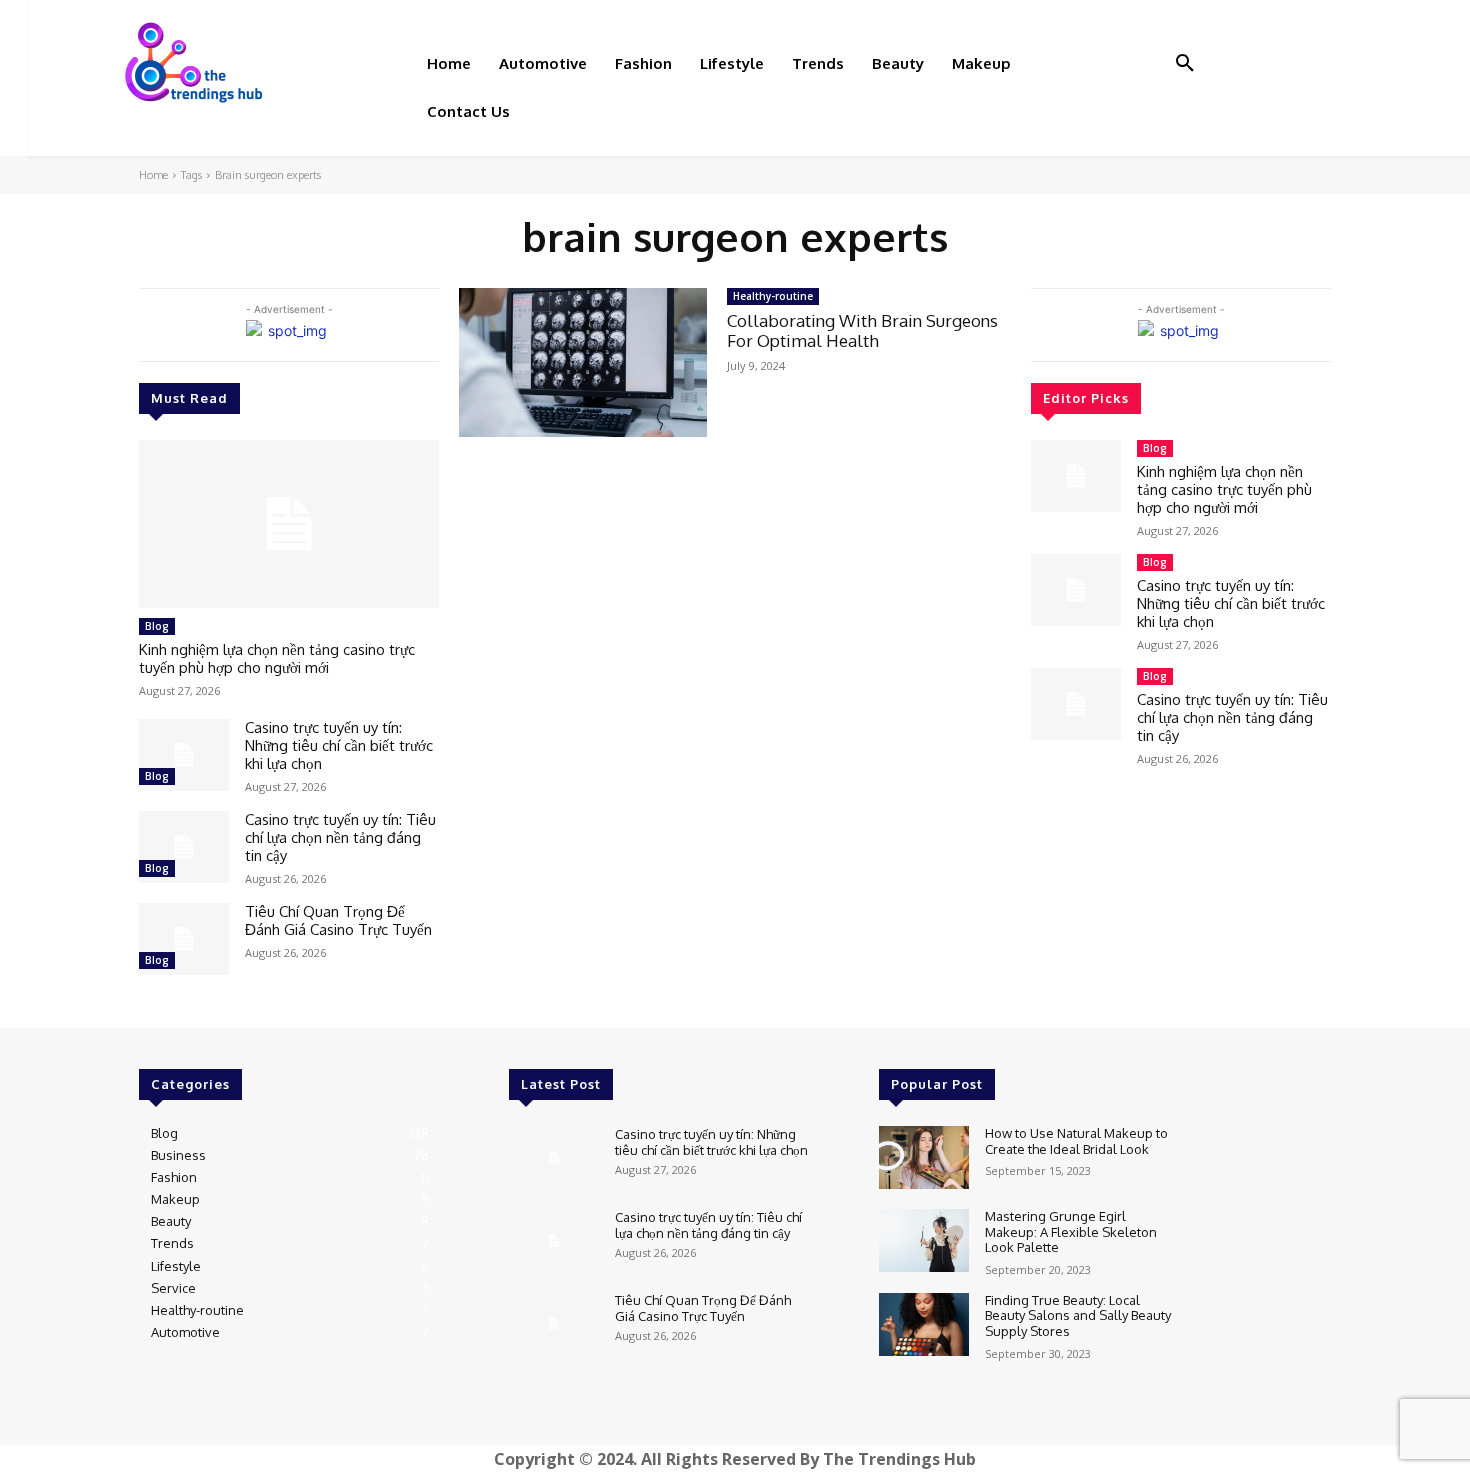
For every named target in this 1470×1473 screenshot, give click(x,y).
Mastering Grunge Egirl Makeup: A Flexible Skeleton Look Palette (1071, 1231)
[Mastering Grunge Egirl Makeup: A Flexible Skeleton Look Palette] (924, 1240)
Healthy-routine (773, 296)
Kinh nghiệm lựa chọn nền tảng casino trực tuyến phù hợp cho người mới (277, 658)
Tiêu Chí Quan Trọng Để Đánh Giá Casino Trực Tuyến (338, 920)
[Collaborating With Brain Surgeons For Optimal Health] (583, 362)
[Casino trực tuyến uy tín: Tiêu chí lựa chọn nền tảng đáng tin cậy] (184, 847)
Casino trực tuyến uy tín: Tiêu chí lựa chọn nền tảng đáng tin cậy (340, 837)
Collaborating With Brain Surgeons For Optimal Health (862, 330)
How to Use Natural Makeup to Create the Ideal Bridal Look (1076, 1141)
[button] (1185, 64)
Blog (157, 626)
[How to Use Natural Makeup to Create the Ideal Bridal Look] (924, 1157)
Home (153, 175)
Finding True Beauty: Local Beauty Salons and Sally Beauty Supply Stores (1078, 1315)
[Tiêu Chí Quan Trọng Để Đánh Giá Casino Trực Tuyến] (184, 939)
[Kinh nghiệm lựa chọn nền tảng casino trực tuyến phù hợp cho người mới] (289, 524)
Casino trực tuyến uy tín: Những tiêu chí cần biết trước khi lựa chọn (339, 745)
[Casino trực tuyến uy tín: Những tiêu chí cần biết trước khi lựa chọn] (184, 755)
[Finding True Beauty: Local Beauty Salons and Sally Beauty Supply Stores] (924, 1324)
